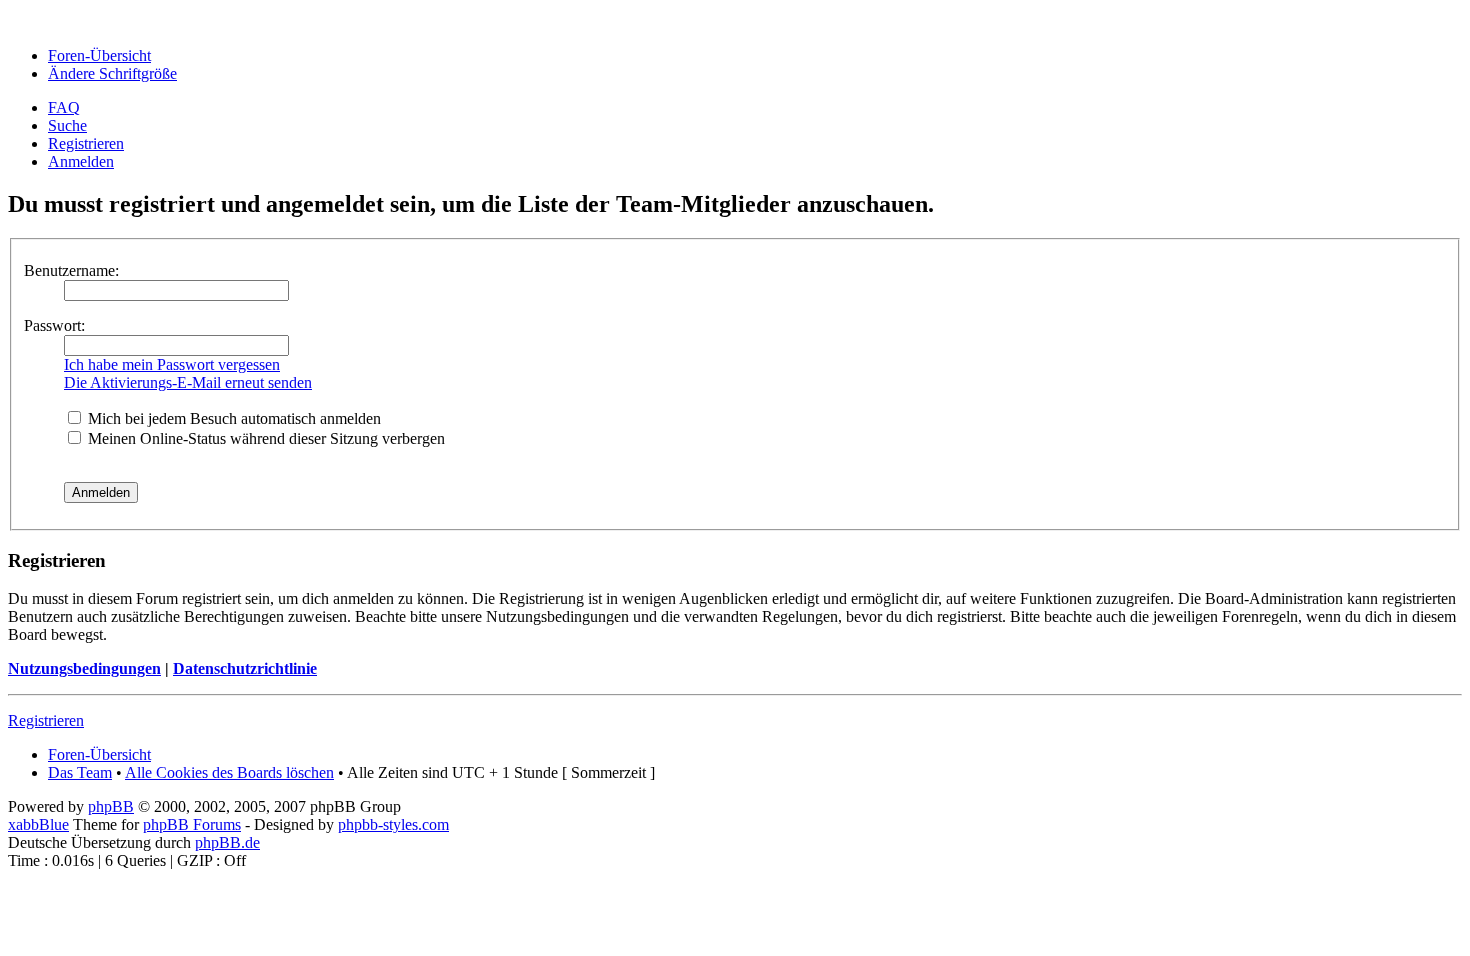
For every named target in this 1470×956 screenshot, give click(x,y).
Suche (67, 125)
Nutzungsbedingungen (84, 668)
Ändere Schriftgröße (112, 73)
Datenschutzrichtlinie (245, 668)
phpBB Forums (192, 824)
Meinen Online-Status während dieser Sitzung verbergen (264, 438)
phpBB (111, 806)
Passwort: (54, 325)
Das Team (80, 772)
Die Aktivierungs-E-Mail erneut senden (188, 382)
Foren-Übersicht (99, 55)
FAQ (64, 107)
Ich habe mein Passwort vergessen (172, 364)
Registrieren (86, 143)
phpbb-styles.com (393, 824)
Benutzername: (71, 270)
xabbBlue (38, 824)
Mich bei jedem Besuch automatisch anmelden (232, 418)
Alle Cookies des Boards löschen (229, 772)
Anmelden (81, 161)
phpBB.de (227, 842)
